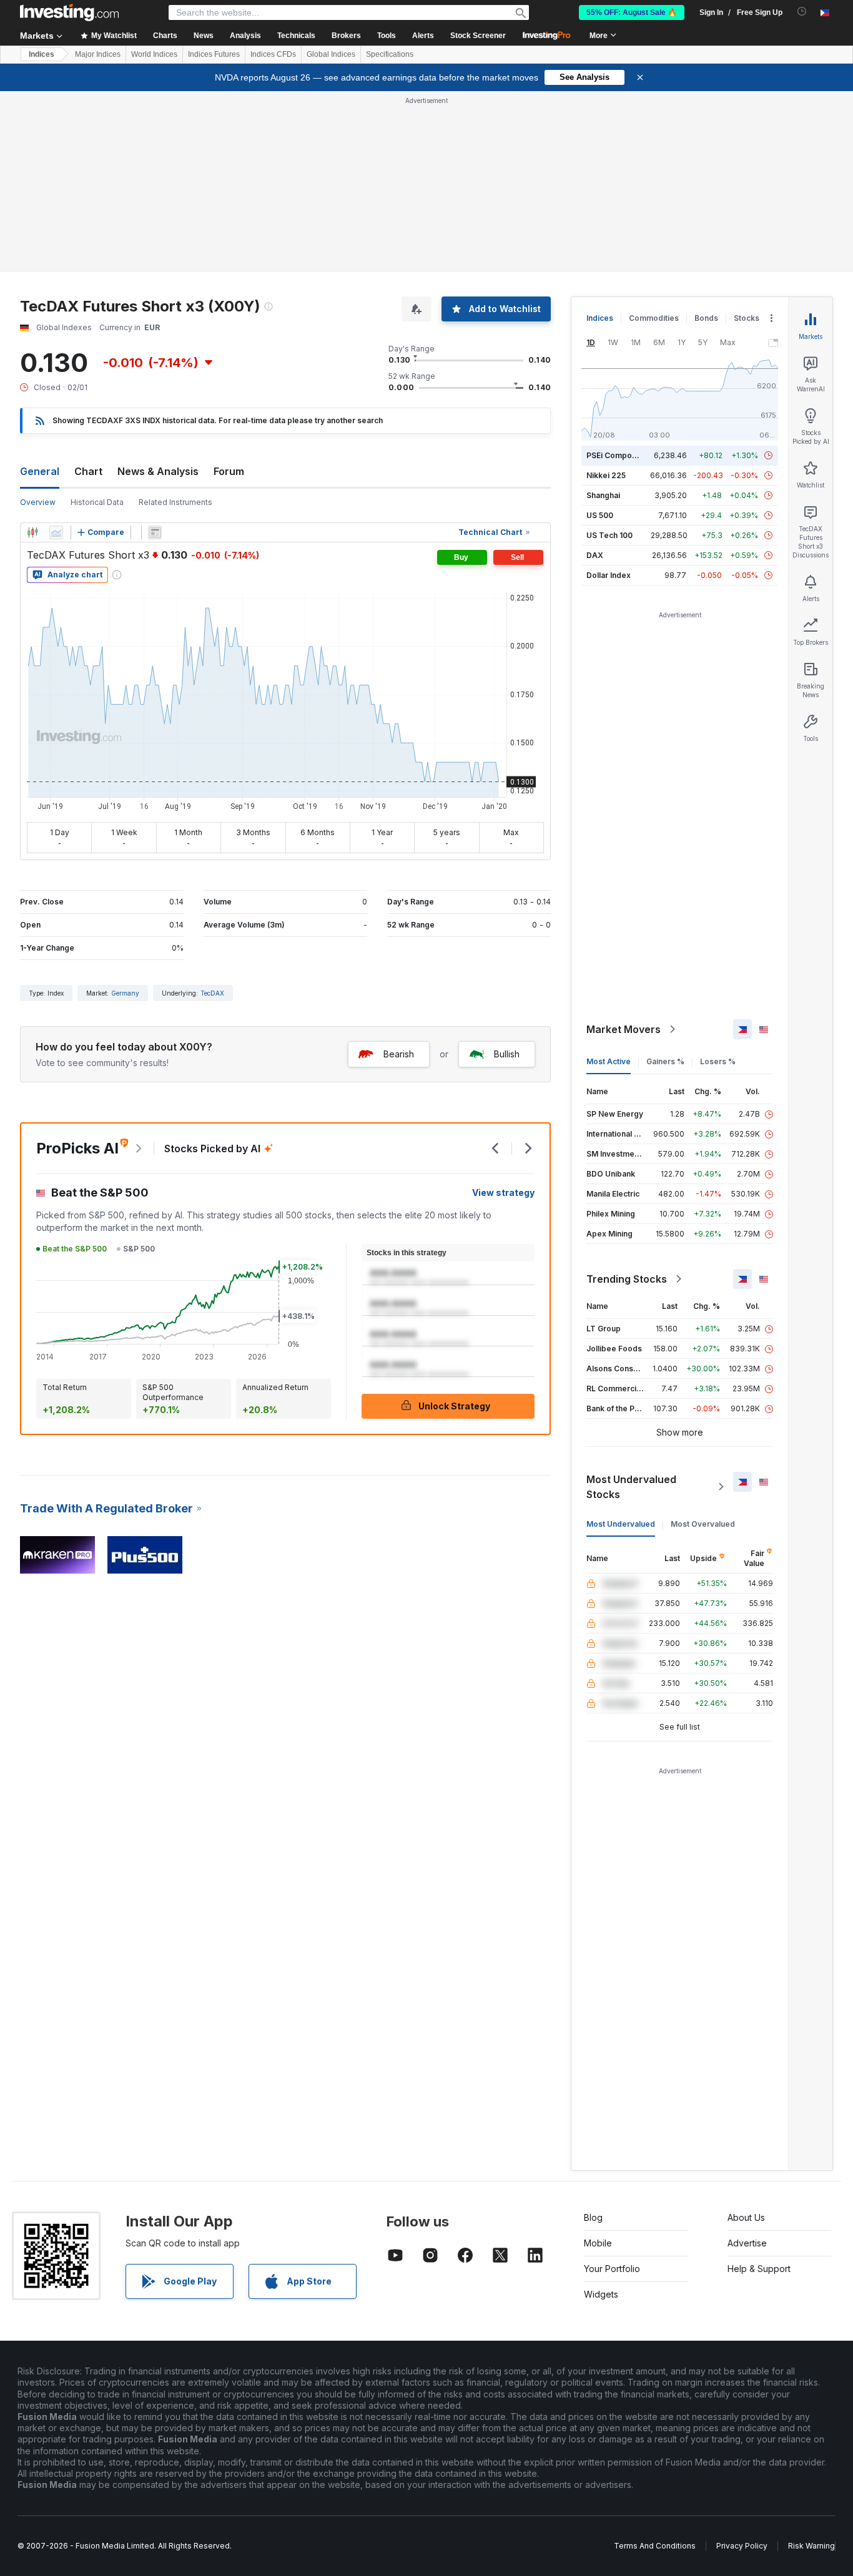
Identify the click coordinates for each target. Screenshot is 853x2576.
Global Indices (331, 54)
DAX (595, 555)
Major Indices (98, 54)
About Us (746, 2217)
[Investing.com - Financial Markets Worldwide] (69, 12)
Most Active (609, 1061)
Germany (125, 993)
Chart (88, 471)
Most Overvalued (703, 1524)
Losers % (718, 1061)
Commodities (654, 318)
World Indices (154, 54)
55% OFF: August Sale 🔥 (632, 12)
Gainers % (665, 1061)
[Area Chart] (56, 532)
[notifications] (802, 12)
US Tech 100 (609, 535)
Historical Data (97, 502)
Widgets (601, 2294)
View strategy (503, 1193)
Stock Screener (478, 36)
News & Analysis (158, 471)
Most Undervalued (621, 1524)
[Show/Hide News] (155, 532)
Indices (42, 54)
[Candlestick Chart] (32, 532)
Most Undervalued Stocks (631, 1487)
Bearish (399, 1054)
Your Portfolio (612, 2269)
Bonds (706, 318)
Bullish (507, 1054)
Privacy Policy (742, 2546)
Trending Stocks (627, 1279)
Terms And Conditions (655, 2546)
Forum (229, 471)
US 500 (600, 515)
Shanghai (603, 495)
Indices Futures (214, 54)
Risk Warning (811, 2546)
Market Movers (624, 1029)
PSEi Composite (616, 455)
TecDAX (212, 993)
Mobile (598, 2243)
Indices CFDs (273, 54)
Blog (593, 2217)
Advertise (747, 2243)
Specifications (390, 54)
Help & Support (759, 2269)
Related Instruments (175, 502)
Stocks (747, 318)
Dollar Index (609, 575)
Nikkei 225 (606, 475)
